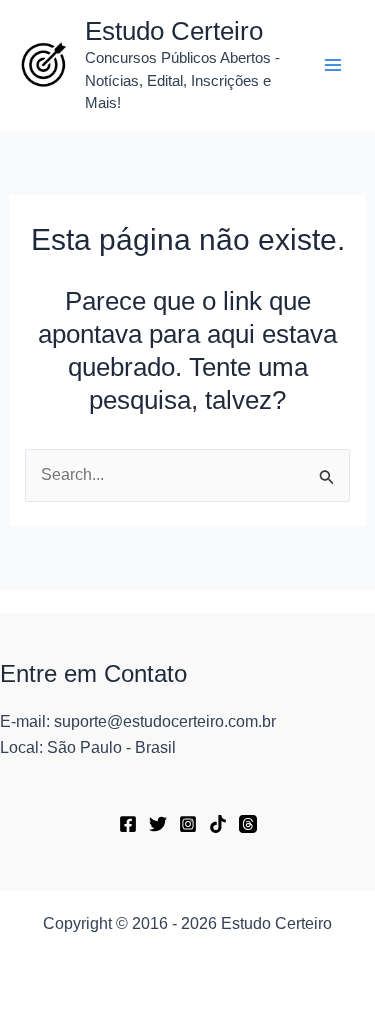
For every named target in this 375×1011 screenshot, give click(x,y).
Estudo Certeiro (174, 31)
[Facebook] (128, 824)
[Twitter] (158, 824)
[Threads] (248, 824)
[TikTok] (218, 824)
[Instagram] (188, 824)
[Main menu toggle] (333, 65)
